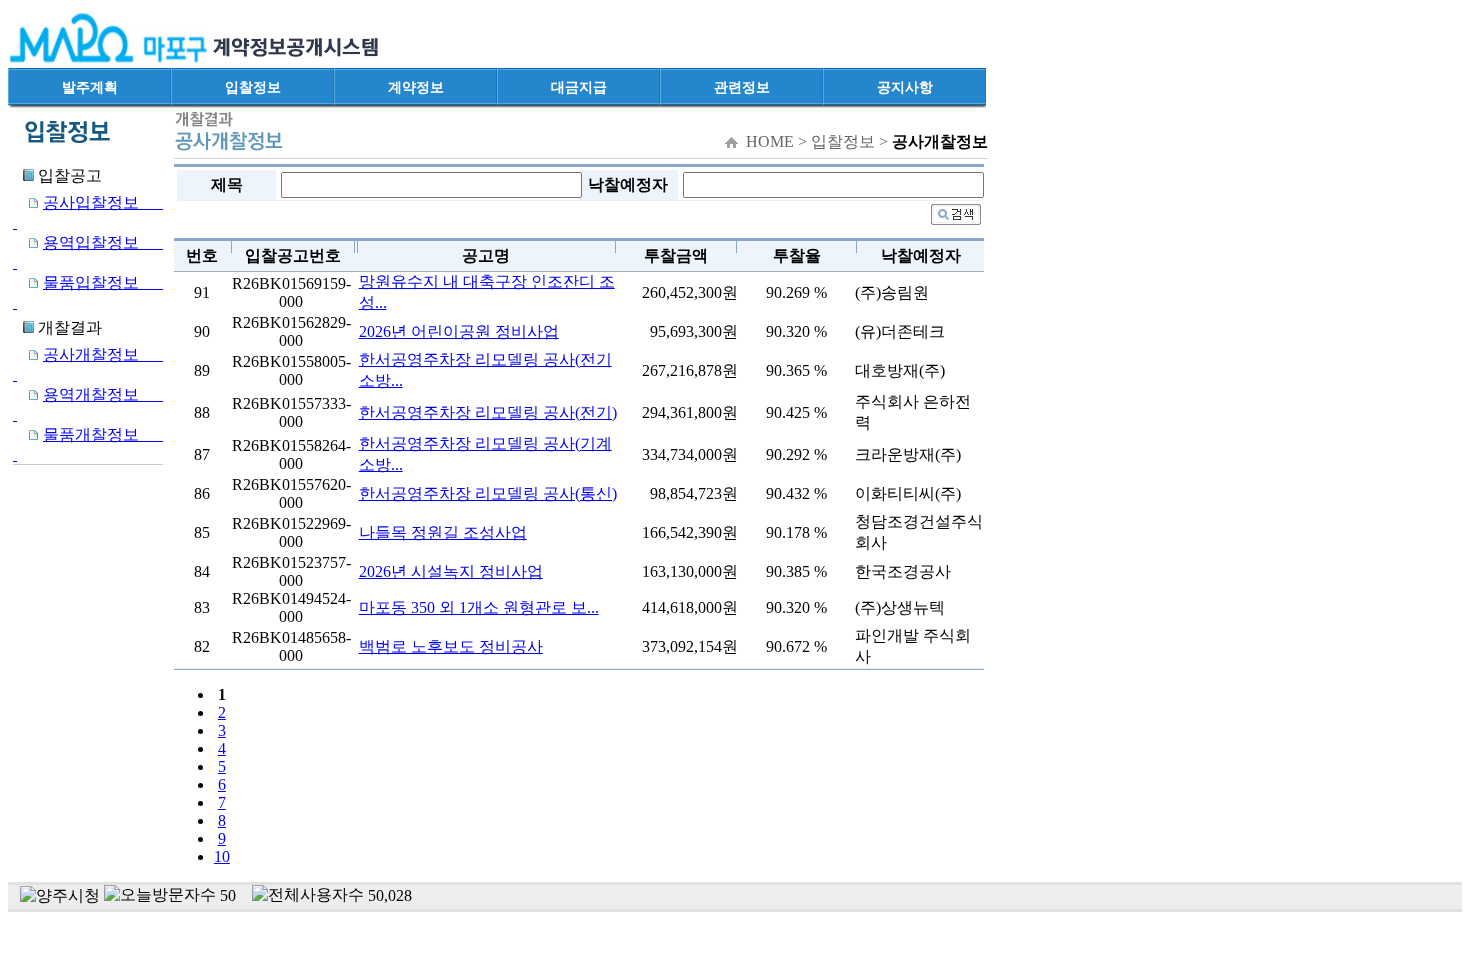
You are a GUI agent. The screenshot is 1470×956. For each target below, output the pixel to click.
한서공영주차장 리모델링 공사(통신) (488, 493)
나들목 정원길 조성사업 (443, 532)
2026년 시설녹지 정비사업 (451, 571)
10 (222, 856)
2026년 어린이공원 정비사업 (459, 331)
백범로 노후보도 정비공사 (451, 646)
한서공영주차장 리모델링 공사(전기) (488, 412)
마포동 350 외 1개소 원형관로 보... (479, 607)
